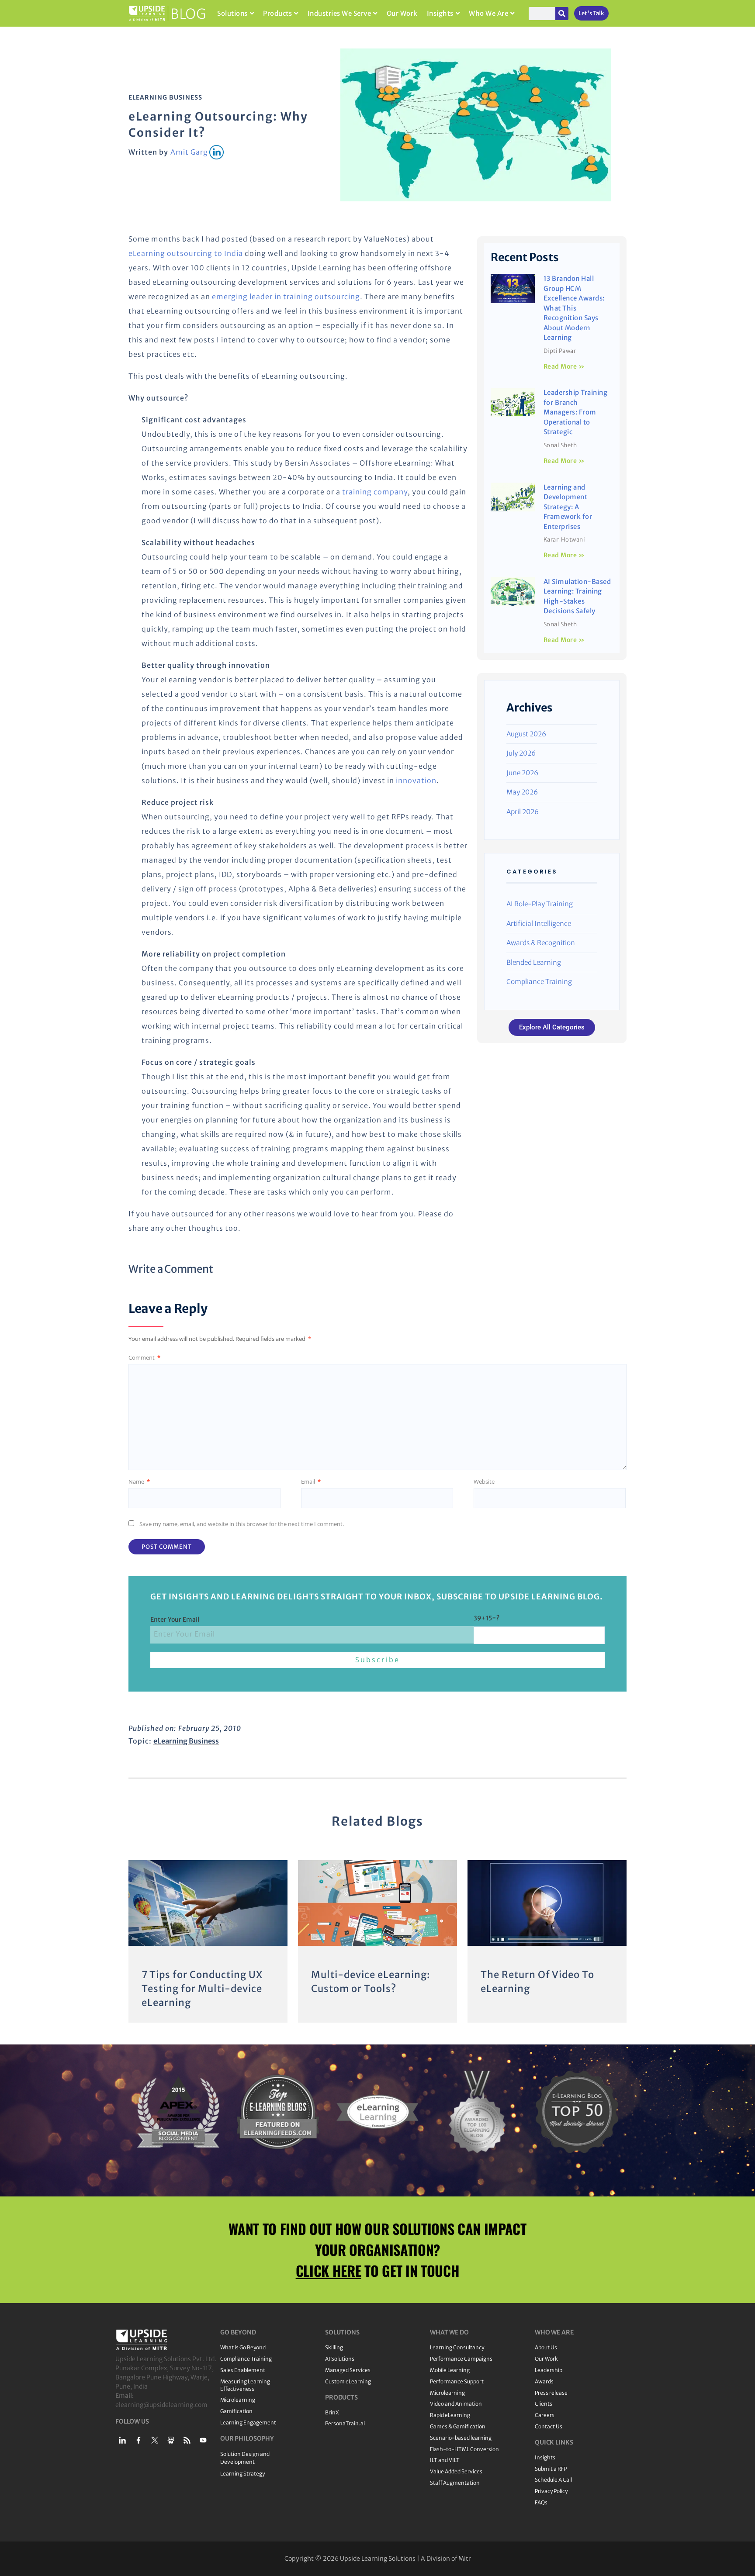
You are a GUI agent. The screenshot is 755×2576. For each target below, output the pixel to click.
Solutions (232, 13)
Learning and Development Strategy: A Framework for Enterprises (568, 507)
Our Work (402, 13)
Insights (440, 13)
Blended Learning (534, 962)
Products (277, 13)
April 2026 (523, 812)
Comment (144, 1357)
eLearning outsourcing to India (186, 253)
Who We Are (488, 13)
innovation (416, 780)
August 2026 (526, 734)
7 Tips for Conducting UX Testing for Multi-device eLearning (202, 1989)
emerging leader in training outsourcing (286, 297)
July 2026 (521, 753)
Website (484, 1481)
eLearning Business (165, 97)
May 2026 (522, 792)
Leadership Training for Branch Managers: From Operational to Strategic (576, 412)
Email (311, 1481)
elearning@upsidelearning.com (161, 2405)
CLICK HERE (329, 2270)
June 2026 (522, 773)
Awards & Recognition (541, 943)
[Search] (562, 14)
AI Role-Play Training (540, 904)
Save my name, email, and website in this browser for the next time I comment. (242, 1524)
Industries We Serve (339, 13)
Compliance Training (539, 982)
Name (139, 1481)
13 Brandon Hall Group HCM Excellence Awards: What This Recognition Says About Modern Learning (574, 308)
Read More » (564, 366)
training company (375, 492)
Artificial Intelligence (539, 924)
